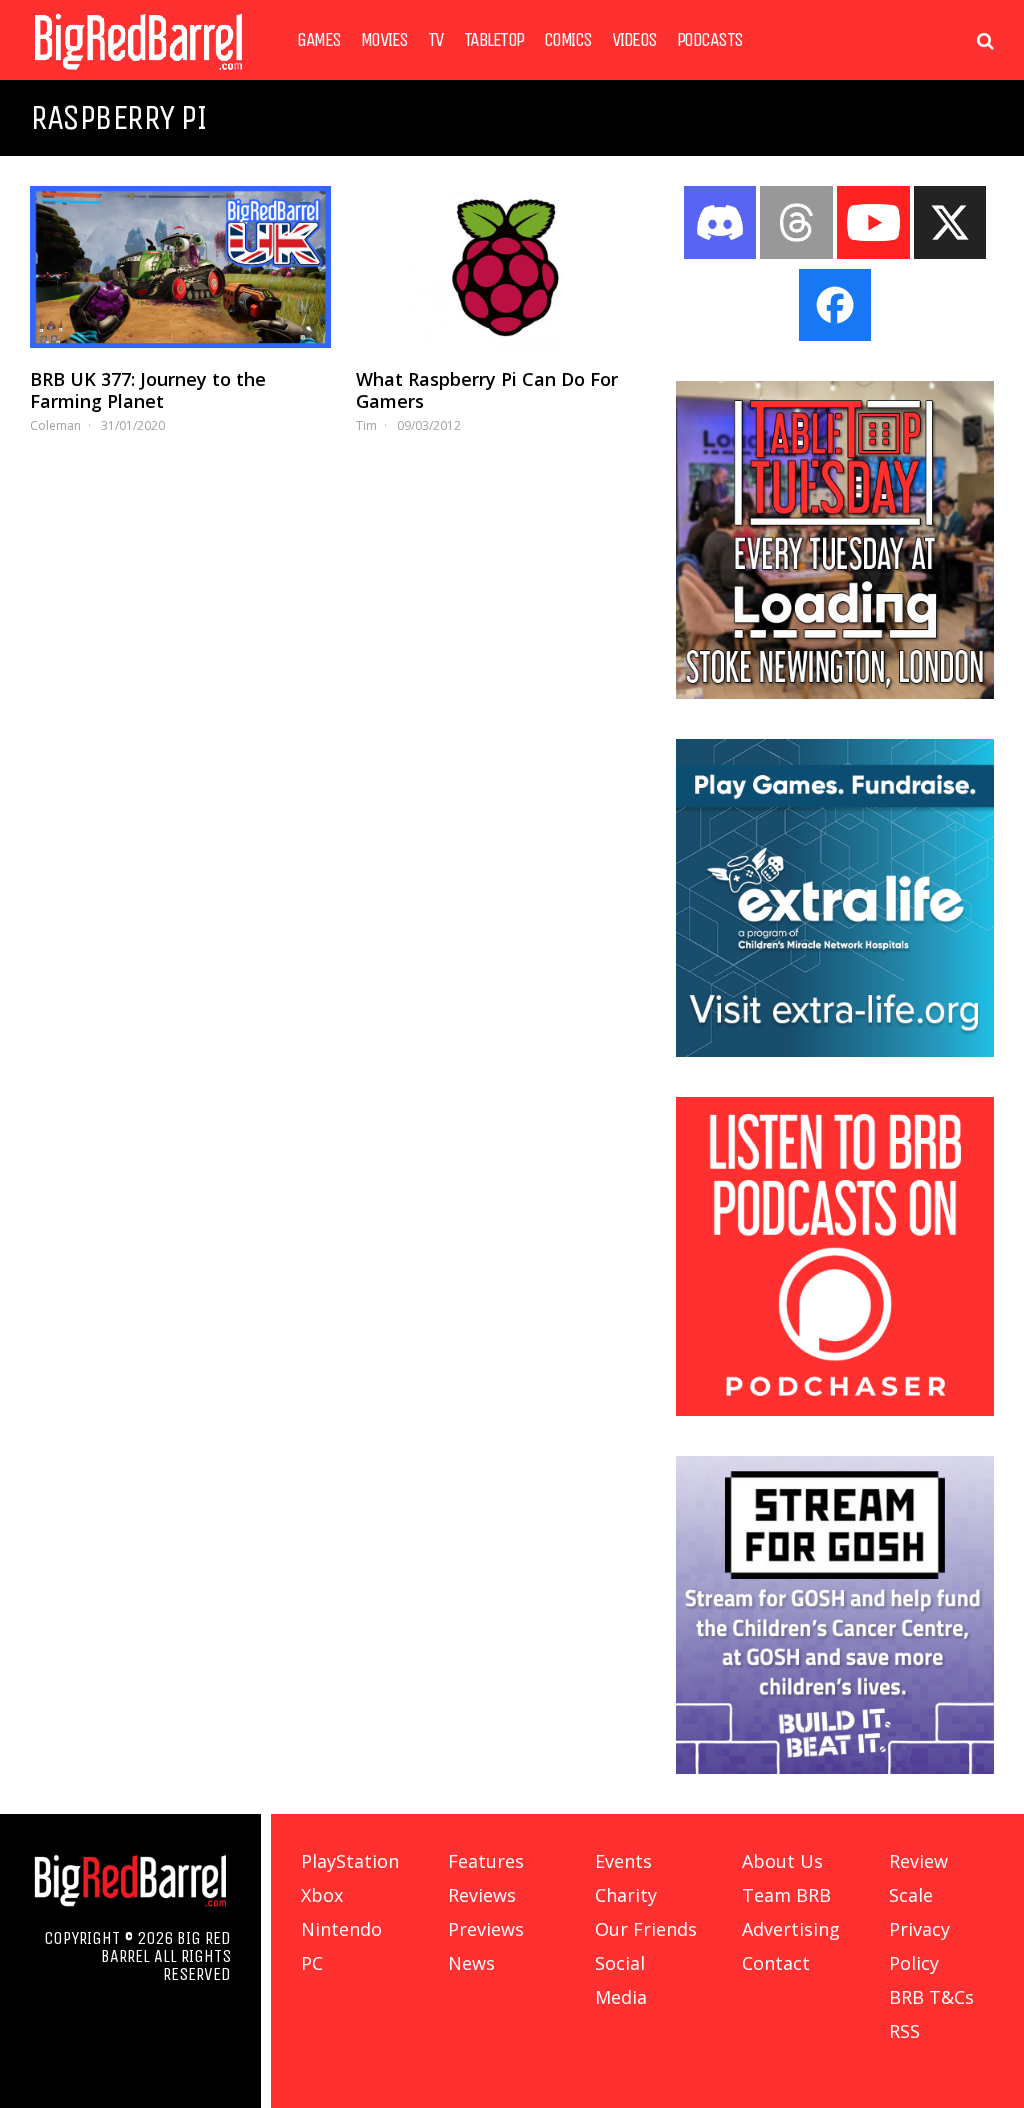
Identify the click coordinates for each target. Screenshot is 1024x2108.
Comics (568, 40)
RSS (904, 2031)
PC (312, 1963)
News (471, 1963)
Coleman (55, 425)
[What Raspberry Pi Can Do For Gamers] (506, 267)
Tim (366, 425)
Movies (384, 40)
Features (486, 1861)
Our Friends (646, 1929)
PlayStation (350, 1861)
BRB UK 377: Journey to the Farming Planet (148, 390)
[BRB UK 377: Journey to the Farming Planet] (180, 267)
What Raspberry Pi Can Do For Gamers (487, 390)
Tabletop (494, 40)
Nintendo (341, 1929)
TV (436, 40)
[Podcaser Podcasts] (835, 1410)
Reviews (482, 1895)
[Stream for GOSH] (835, 1768)
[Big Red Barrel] (138, 74)
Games (319, 40)
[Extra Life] (835, 1051)
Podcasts (710, 40)
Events (623, 1861)
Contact (776, 1963)
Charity (626, 1895)
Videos (634, 40)
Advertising (791, 1929)
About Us (782, 1861)
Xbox (322, 1895)
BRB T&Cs (931, 1997)
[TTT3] (835, 693)
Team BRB (786, 1895)
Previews (486, 1929)
